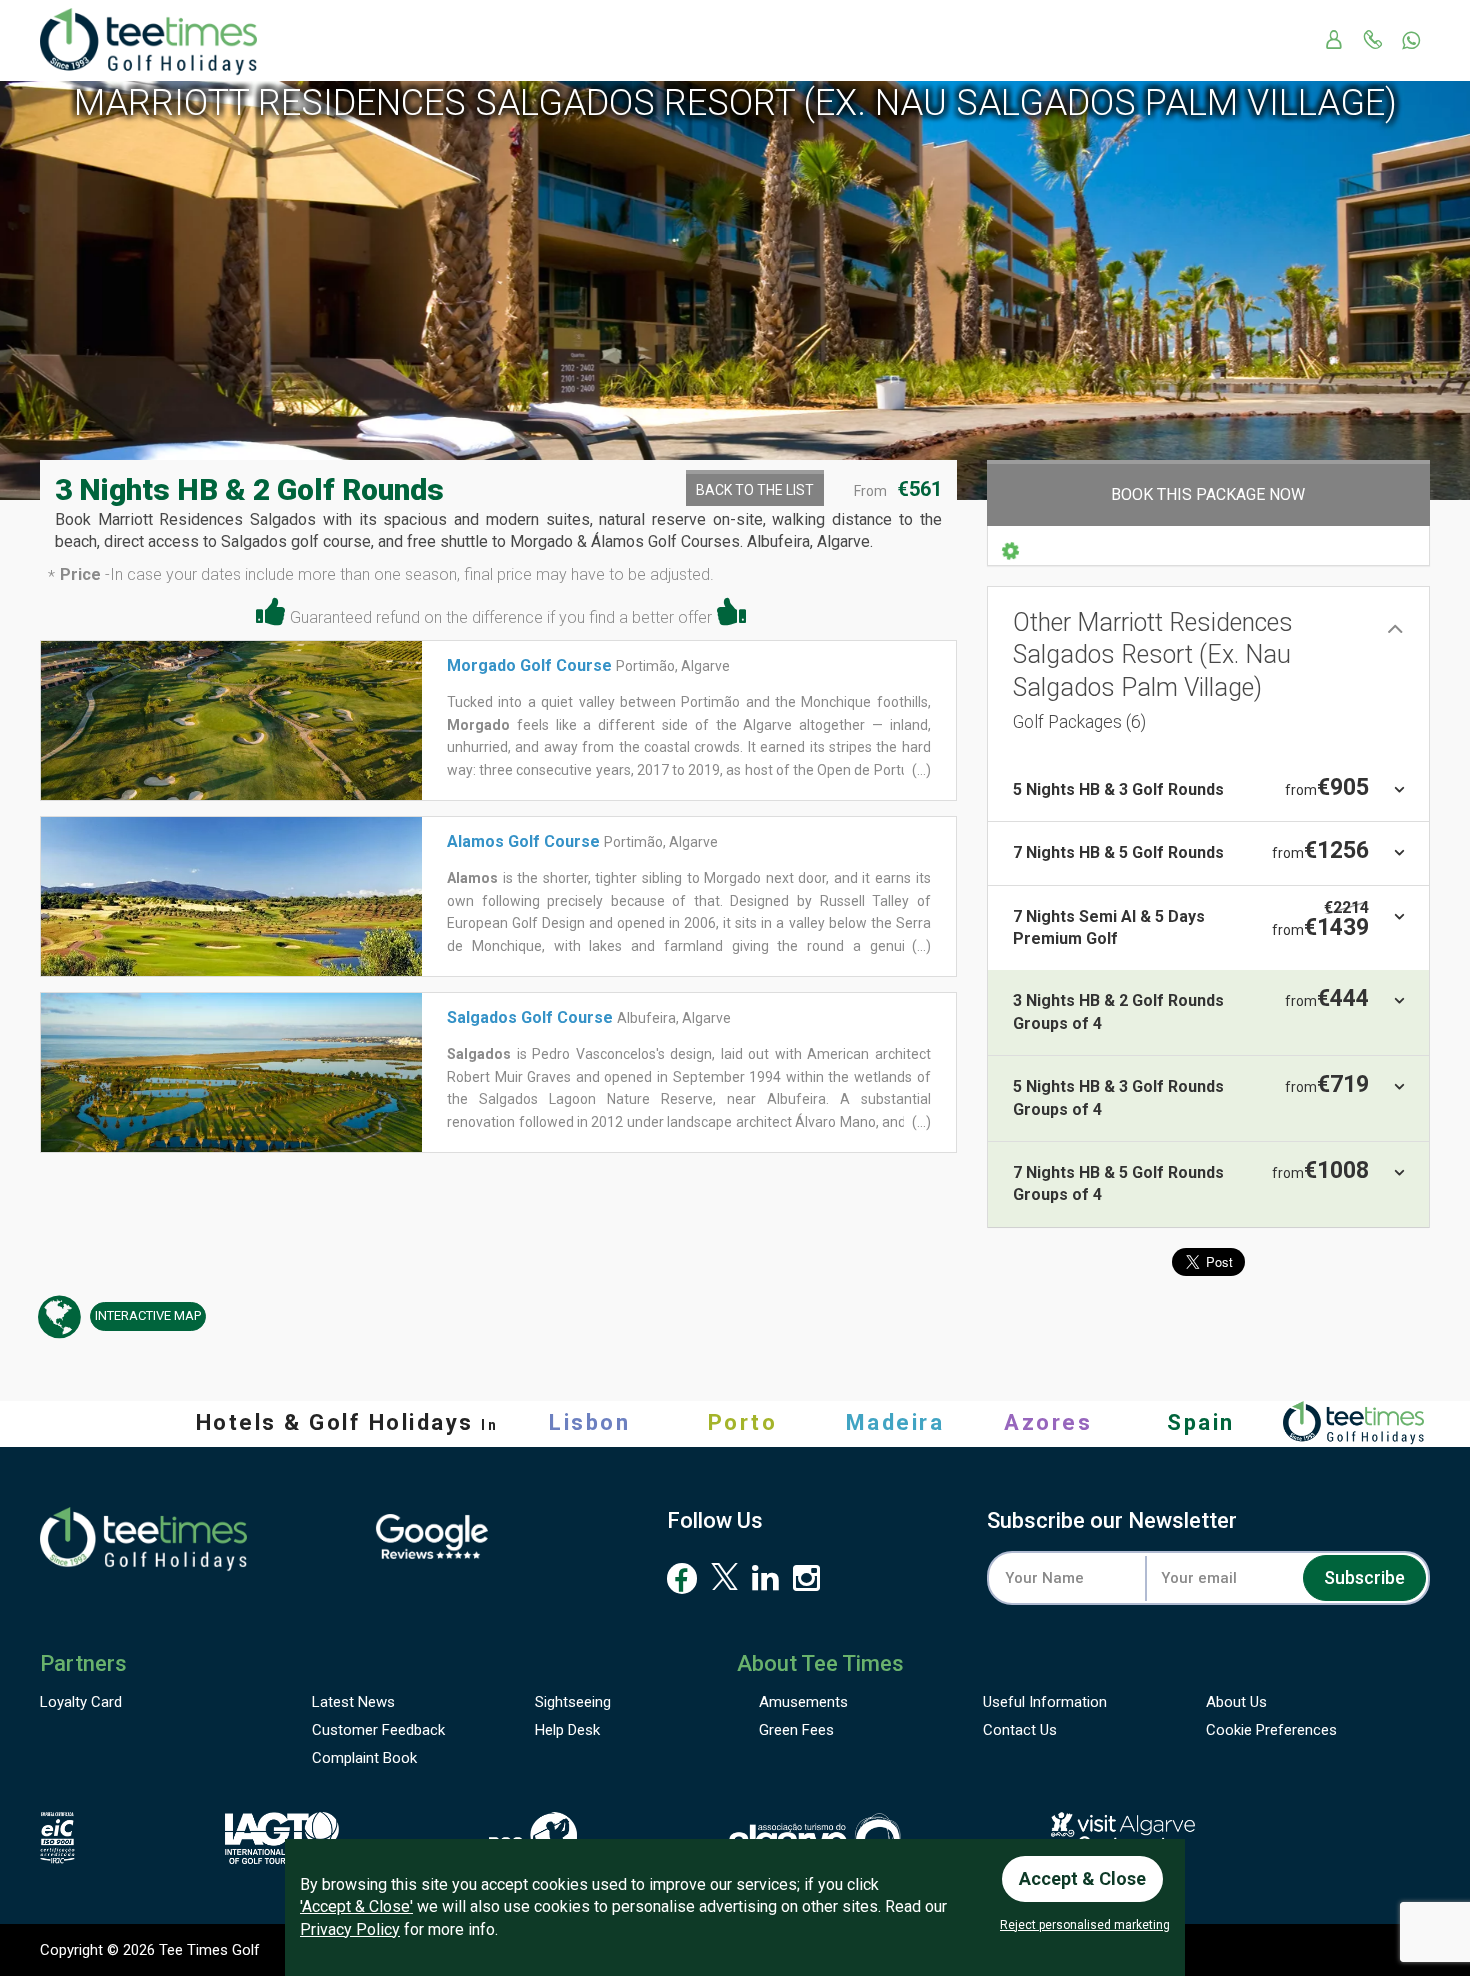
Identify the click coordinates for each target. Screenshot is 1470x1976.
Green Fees (796, 1730)
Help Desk (567, 1730)
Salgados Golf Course (530, 1017)
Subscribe (1364, 1577)
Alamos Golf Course (523, 841)
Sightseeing (573, 1702)
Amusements (803, 1702)
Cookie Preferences (1271, 1730)
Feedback (378, 1730)
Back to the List (755, 490)
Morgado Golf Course (529, 665)
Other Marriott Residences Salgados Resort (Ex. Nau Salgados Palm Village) (1153, 670)
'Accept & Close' (356, 1906)
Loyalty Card (81, 1702)
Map (148, 1315)
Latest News (353, 1702)
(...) (920, 770)
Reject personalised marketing (1085, 1925)
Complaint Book (364, 1758)
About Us (1236, 1702)
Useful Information (1045, 1702)
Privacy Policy (350, 1929)
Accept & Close (1082, 1878)
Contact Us (1020, 1730)
